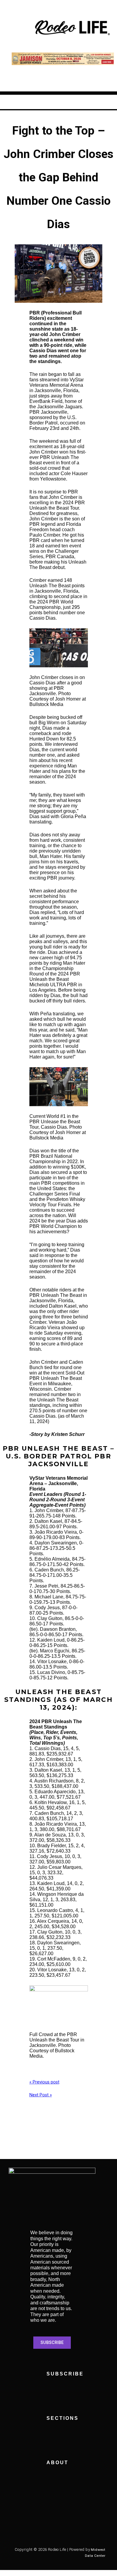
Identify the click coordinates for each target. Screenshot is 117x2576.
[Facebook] (19, 2518)
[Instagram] (36, 2518)
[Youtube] (69, 2518)
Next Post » (41, 2095)
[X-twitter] (52, 2518)
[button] (17, 28)
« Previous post (44, 2082)
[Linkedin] (85, 2518)
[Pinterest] (19, 2533)
